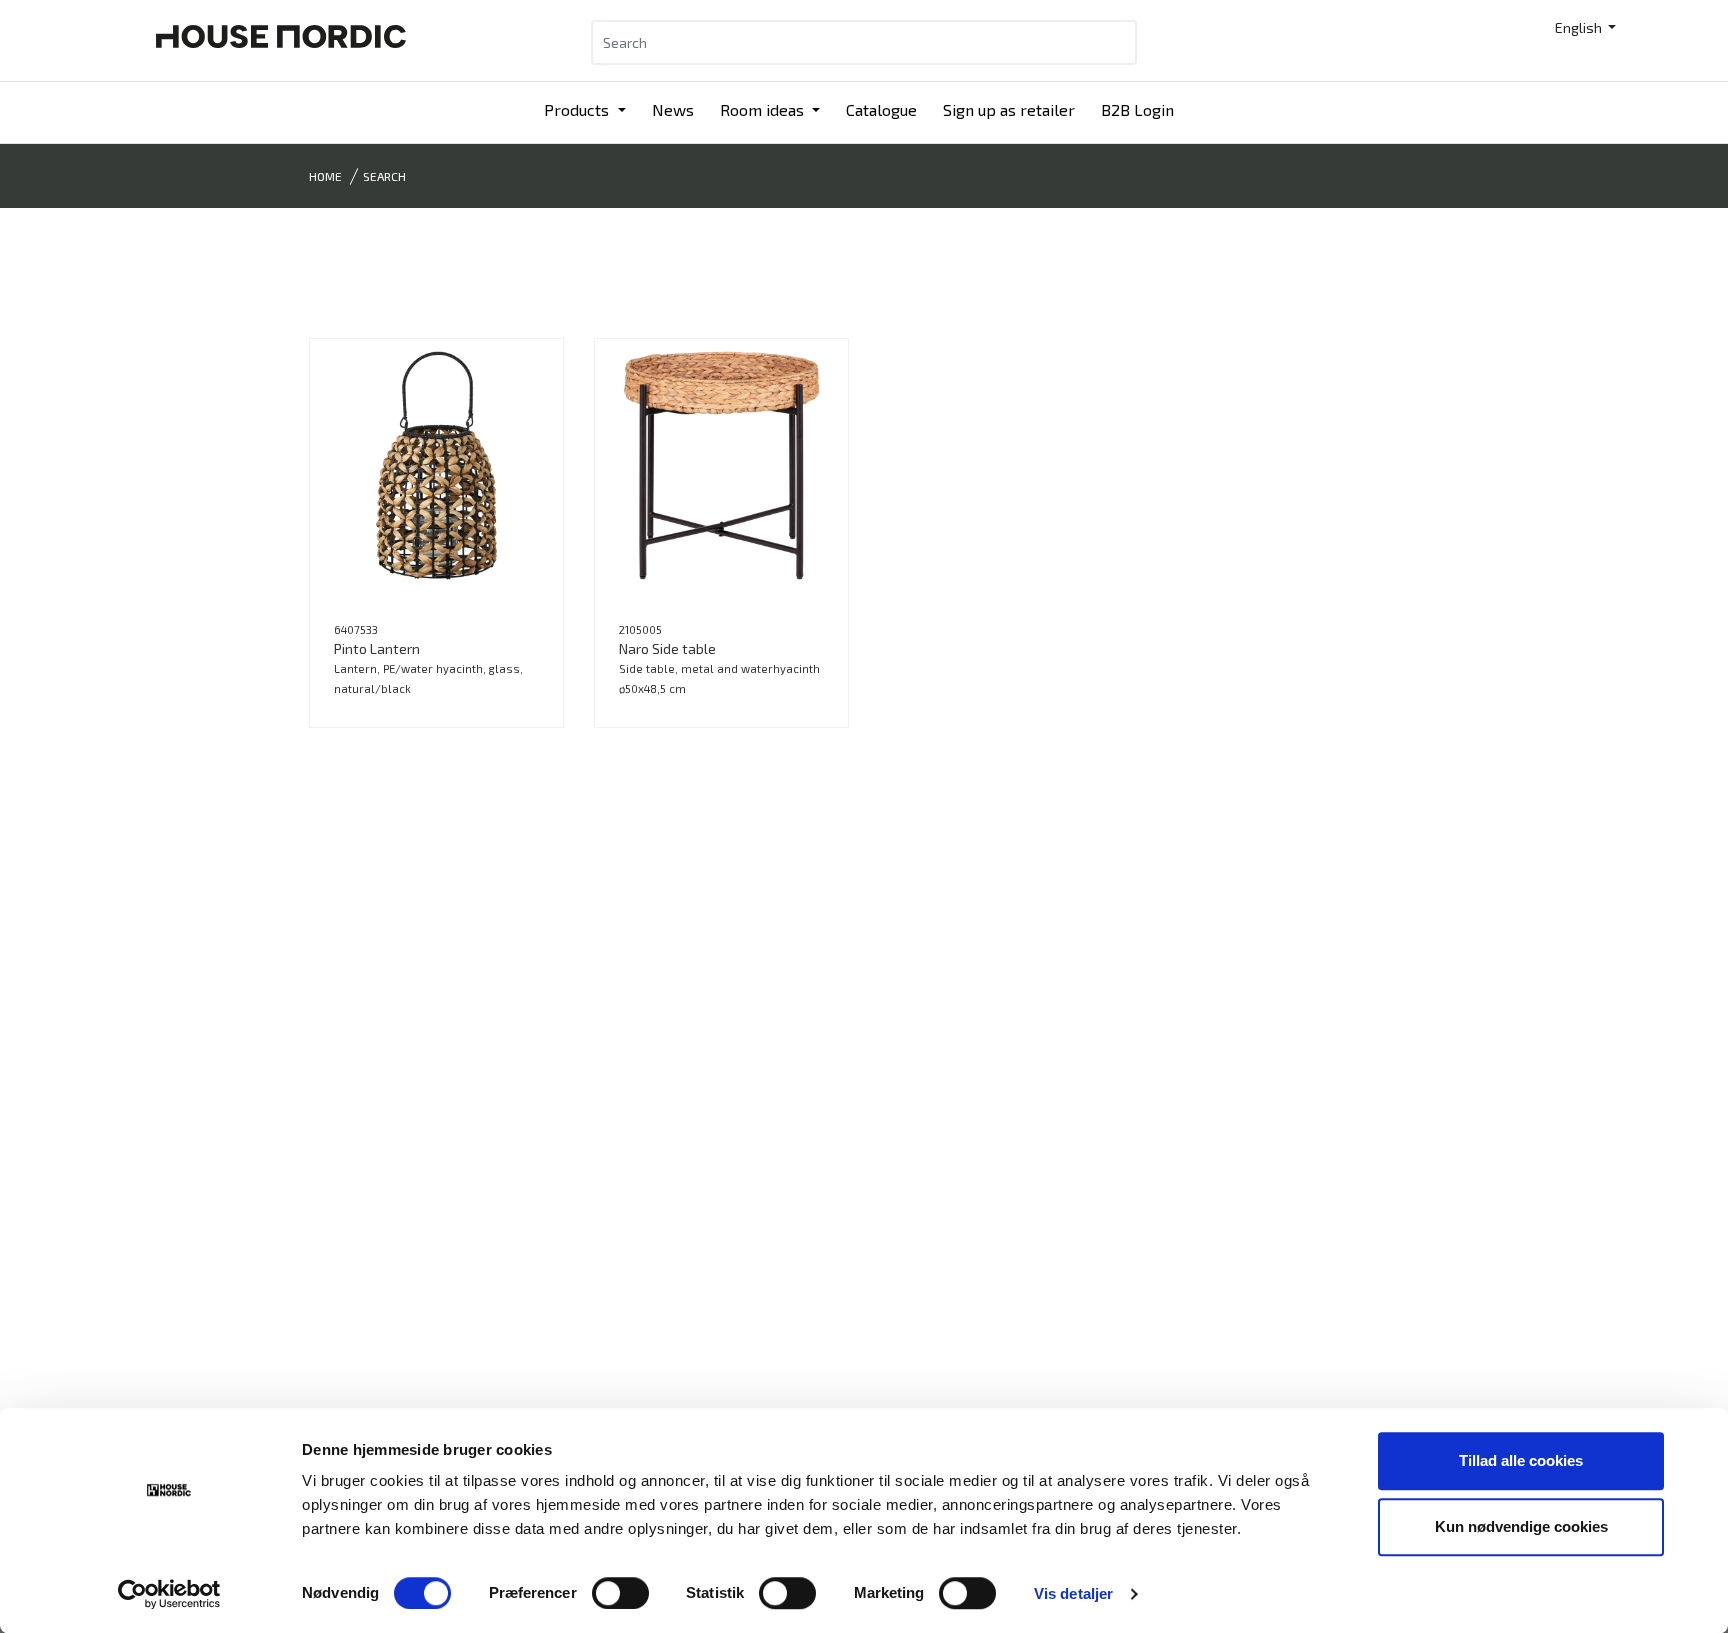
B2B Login (1137, 109)
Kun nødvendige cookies (1521, 1526)
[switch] (620, 1593)
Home (325, 176)
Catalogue (881, 109)
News (673, 109)
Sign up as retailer (1009, 109)
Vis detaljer (1073, 1593)
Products (578, 109)
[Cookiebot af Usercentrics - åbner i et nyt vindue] (169, 1594)
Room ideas (764, 109)
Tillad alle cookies (1521, 1460)
